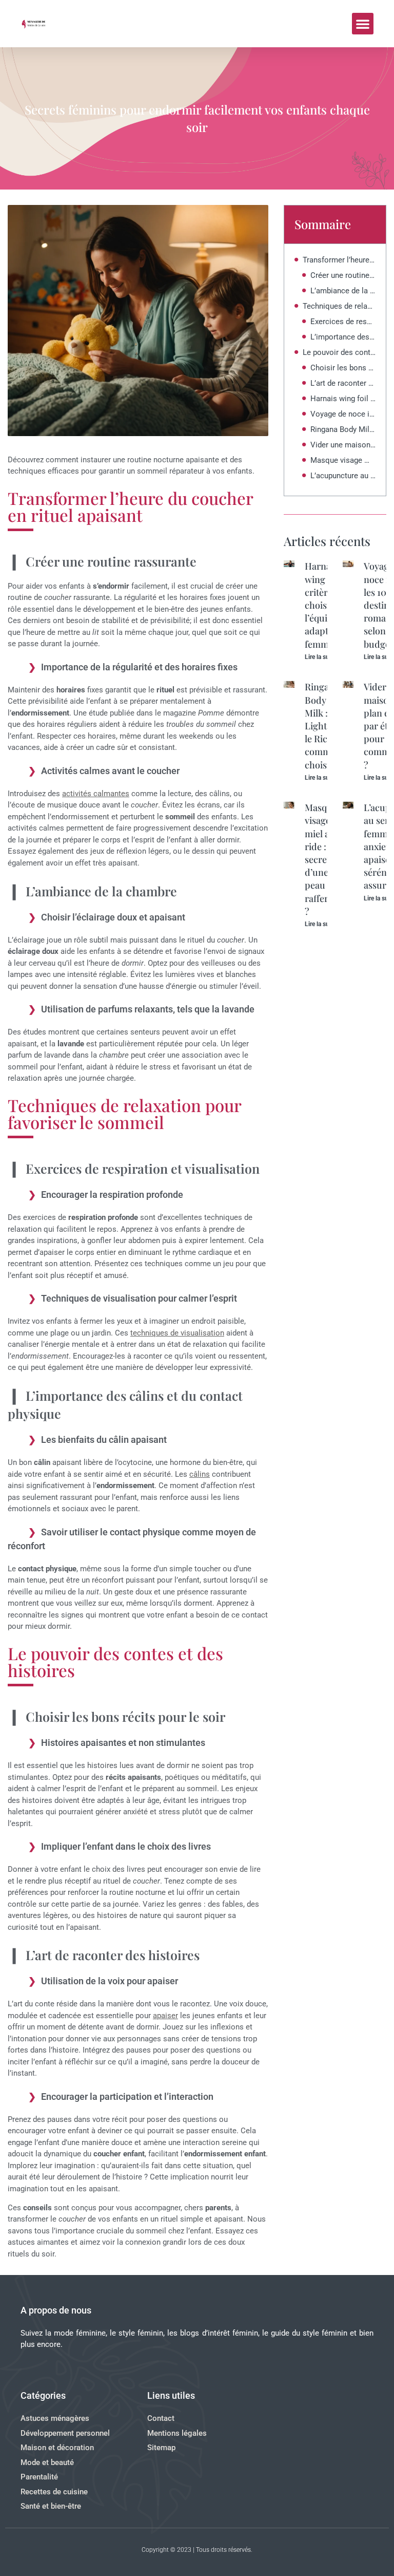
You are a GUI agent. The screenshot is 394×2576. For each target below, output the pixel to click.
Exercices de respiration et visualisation (343, 322)
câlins (200, 1474)
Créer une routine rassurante (343, 275)
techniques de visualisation (177, 1333)
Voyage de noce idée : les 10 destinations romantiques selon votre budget (343, 414)
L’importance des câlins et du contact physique (343, 337)
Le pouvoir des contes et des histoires (339, 352)
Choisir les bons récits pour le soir (343, 368)
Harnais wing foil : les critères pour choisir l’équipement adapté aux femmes (343, 399)
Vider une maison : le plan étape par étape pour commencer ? (343, 445)
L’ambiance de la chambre (343, 291)
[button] (363, 24)
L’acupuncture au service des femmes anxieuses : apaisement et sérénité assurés (343, 476)
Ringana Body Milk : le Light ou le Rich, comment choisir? (343, 429)
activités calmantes (96, 794)
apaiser (165, 2016)
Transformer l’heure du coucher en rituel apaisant (339, 260)
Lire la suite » (323, 657)
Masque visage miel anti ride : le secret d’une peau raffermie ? (343, 460)
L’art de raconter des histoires (343, 383)
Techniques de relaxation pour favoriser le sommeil (339, 306)
